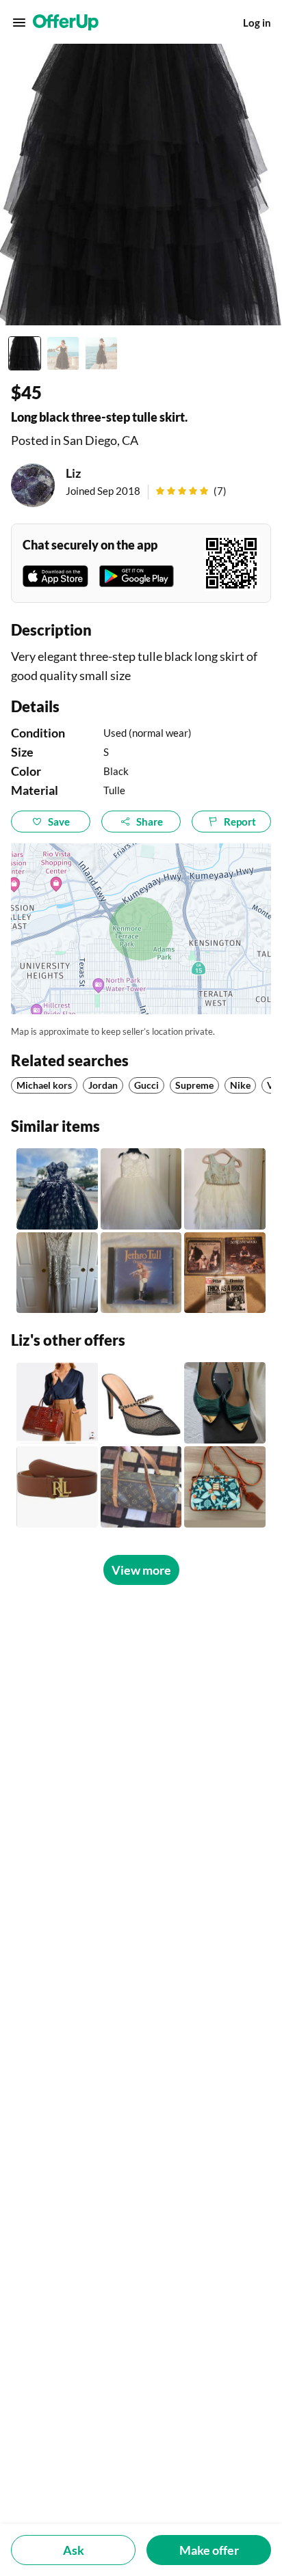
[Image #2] (63, 353)
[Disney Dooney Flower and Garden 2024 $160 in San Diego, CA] (225, 1487)
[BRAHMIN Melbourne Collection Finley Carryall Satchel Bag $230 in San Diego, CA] (57, 1403)
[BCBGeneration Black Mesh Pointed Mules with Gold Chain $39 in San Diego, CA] (141, 1403)
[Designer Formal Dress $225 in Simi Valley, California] (57, 1273)
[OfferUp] (66, 23)
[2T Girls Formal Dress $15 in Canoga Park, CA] (225, 1189)
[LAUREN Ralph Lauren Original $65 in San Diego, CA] (57, 1487)
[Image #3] (101, 353)
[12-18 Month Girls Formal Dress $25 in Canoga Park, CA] (141, 1189)
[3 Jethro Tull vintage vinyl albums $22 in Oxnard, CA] (225, 1273)
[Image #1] (25, 353)
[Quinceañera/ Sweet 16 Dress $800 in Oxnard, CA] (57, 1189)
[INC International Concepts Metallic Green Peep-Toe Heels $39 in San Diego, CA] (225, 1403)
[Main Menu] (19, 23)
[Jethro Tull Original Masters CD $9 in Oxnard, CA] (141, 1273)
